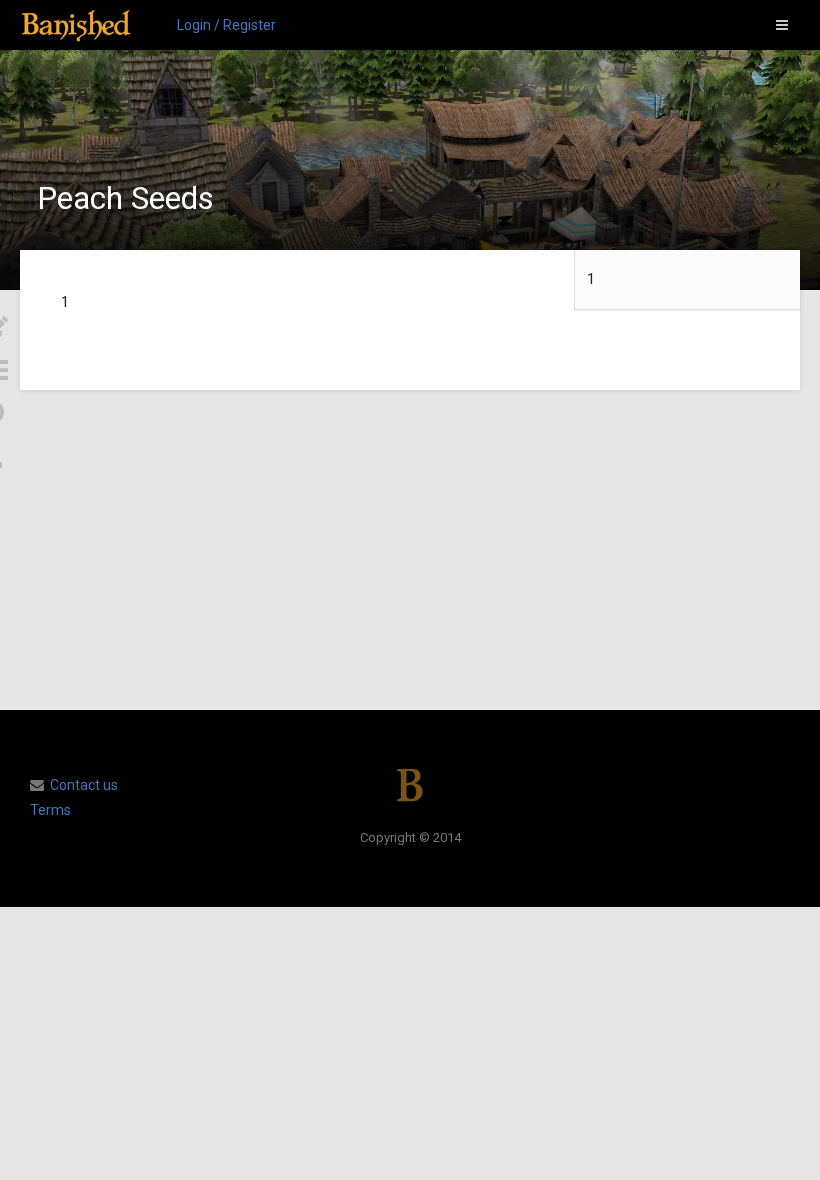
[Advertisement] (410, 550)
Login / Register (226, 25)
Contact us (84, 785)
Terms (50, 810)
